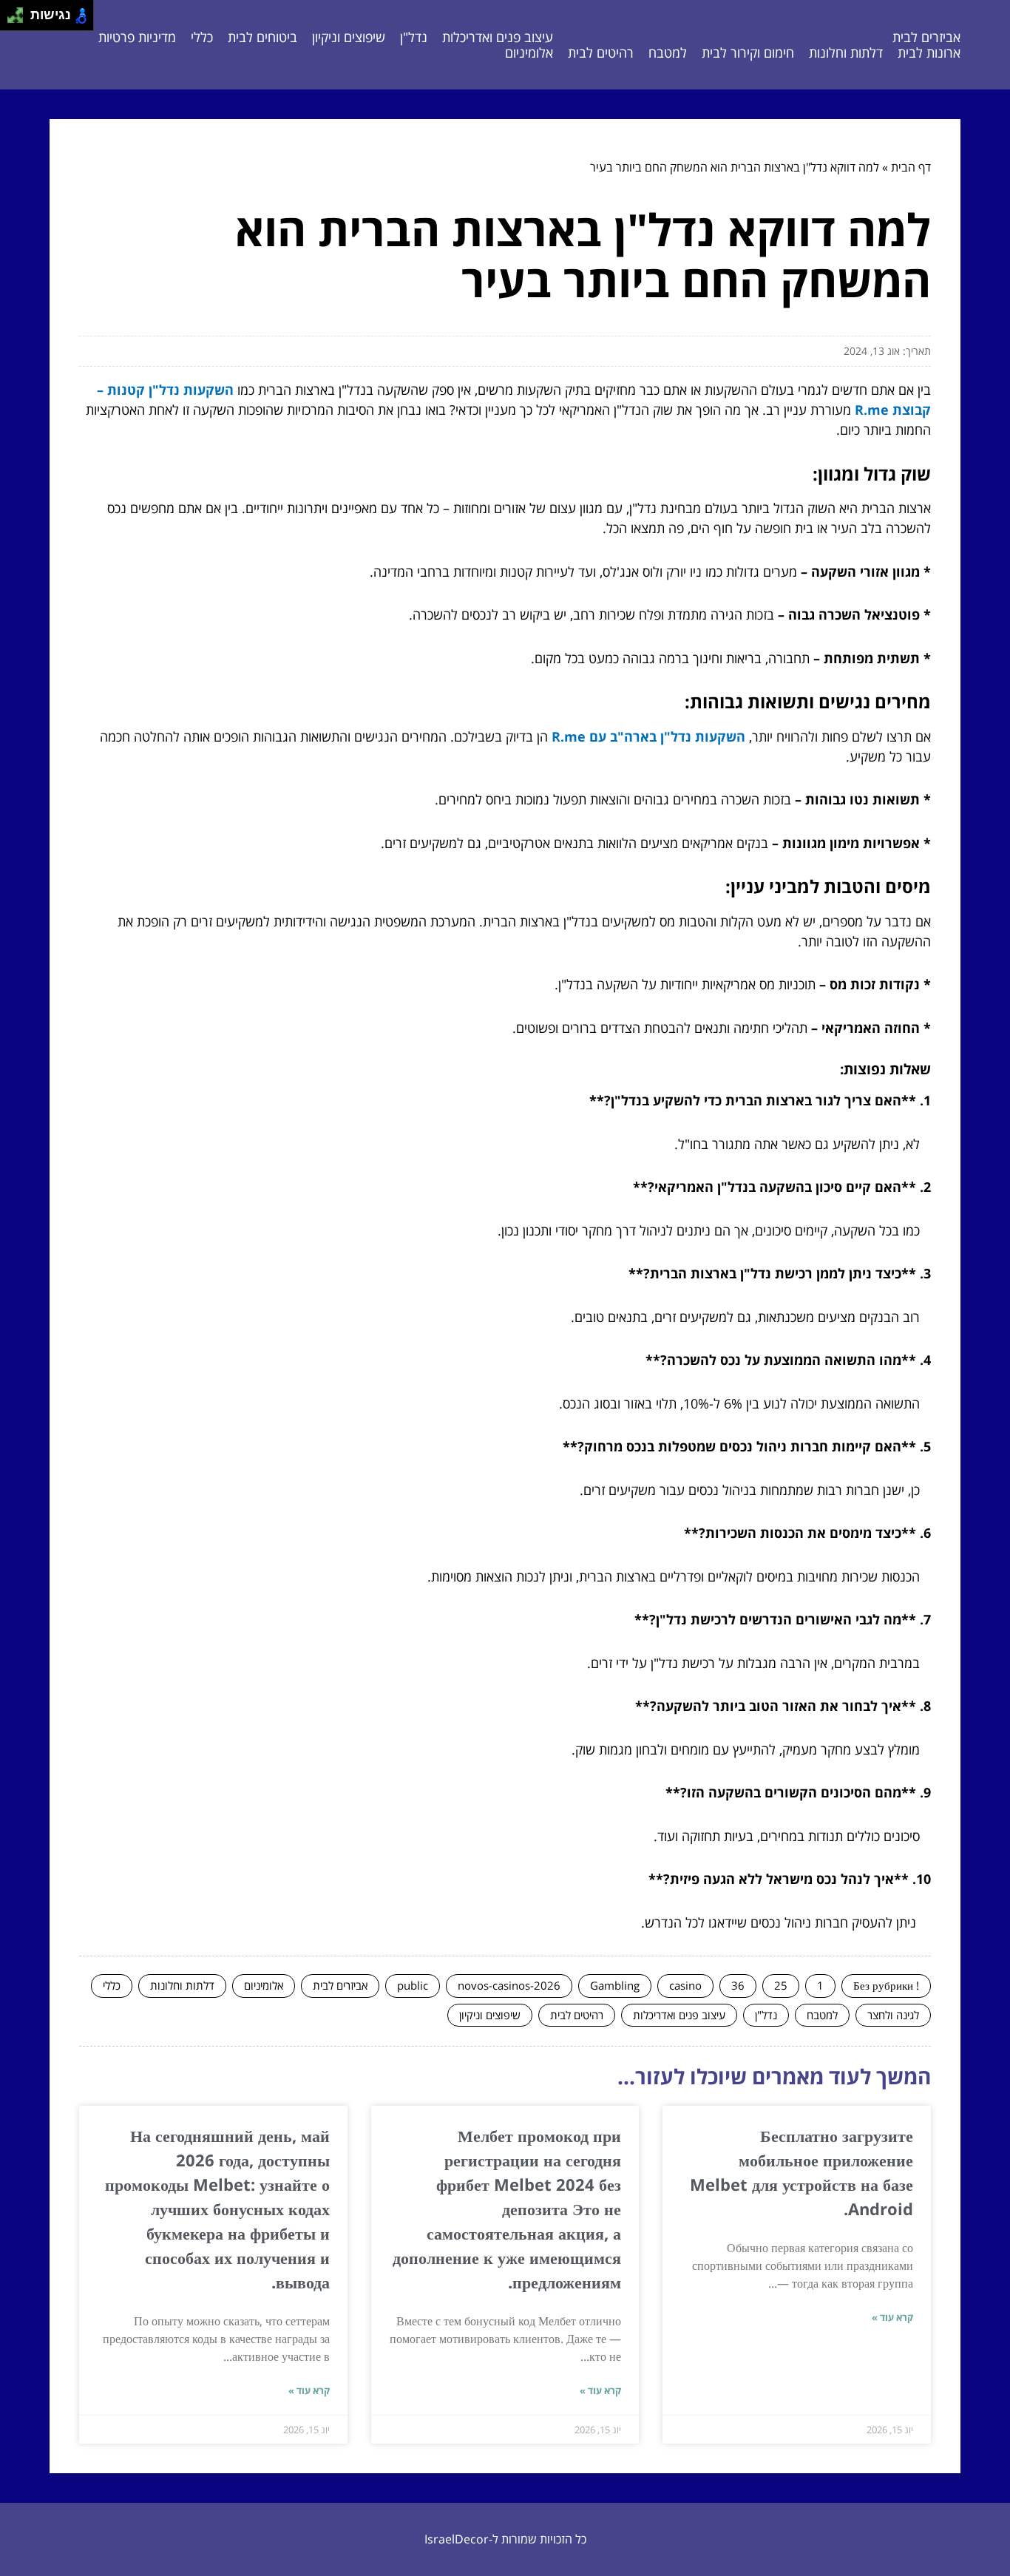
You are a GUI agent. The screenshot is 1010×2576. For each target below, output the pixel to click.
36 (738, 1985)
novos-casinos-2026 (509, 1985)
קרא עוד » (892, 2317)
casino (685, 1985)
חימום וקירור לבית (748, 52)
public (413, 1985)
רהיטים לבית (601, 52)
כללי (202, 37)
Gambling (615, 1985)
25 (781, 1985)
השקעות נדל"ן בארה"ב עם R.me (648, 736)
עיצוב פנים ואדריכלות (498, 37)
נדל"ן (414, 37)
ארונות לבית (929, 52)
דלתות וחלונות (846, 52)
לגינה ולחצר (893, 2015)
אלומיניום (529, 52)
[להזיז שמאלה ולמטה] (11, 20)
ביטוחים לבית (262, 37)
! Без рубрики (886, 1985)
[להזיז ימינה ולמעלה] (20, 11)
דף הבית (911, 167)
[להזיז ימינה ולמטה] (20, 20)
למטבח (668, 52)
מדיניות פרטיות (137, 37)
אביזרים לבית (926, 37)
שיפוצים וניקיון (349, 37)
